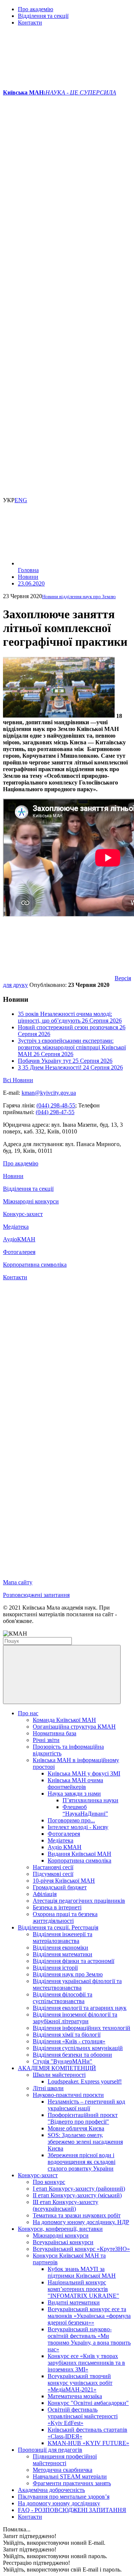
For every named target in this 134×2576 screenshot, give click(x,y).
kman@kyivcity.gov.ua (49, 1093)
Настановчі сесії (53, 1867)
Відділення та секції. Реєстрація (58, 1927)
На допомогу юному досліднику (59, 2503)
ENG (21, 500)
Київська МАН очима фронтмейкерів (75, 1783)
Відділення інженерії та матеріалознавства (63, 1937)
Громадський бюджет (60, 1887)
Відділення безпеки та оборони (72, 2055)
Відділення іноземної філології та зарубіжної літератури (75, 2018)
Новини (13, 1176)
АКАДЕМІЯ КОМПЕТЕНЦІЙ (57, 2068)
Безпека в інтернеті (57, 1907)
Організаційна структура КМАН (74, 1727)
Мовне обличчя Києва (76, 2128)
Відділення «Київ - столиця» (69, 2041)
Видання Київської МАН (79, 1854)
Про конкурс (49, 2182)
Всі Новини (18, 1080)
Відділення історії (55, 1968)
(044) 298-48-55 (56, 1105)
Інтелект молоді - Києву (78, 1827)
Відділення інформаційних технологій (82, 2028)
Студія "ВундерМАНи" (63, 2061)
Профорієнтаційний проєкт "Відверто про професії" (83, 2118)
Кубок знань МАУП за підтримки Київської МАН (82, 2272)
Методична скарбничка (63, 2470)
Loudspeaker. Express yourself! (85, 2081)
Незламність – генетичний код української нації (86, 2105)
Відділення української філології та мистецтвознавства (77, 1984)
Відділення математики (63, 1954)
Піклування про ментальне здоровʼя (64, 2497)
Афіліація (45, 1894)
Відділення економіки (60, 1948)
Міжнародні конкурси (31, 1201)
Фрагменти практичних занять (72, 2483)
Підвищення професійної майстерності (65, 2460)
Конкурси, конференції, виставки (60, 2229)
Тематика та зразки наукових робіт (77, 2215)
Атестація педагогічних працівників (79, 1901)
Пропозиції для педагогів (50, 2450)
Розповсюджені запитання (36, 1595)
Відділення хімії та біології (67, 2035)
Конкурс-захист (23, 1214)
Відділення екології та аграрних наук (80, 2008)
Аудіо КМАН (65, 1847)
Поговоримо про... (71, 1820)
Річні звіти (46, 1740)
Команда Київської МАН (64, 1720)
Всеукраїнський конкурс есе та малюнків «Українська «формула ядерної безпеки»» (89, 2316)
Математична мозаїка (75, 2396)
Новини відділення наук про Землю (79, 596)
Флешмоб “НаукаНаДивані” (85, 1810)
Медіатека (16, 1227)
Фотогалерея (19, 1252)
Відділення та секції (43, 16)
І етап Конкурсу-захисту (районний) (79, 2189)
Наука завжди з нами (74, 1794)
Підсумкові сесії (53, 1874)
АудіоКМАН (19, 1239)
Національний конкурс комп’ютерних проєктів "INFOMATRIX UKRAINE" (83, 2289)
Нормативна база (55, 1733)
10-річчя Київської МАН (64, 1881)
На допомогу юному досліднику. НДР (81, 2222)
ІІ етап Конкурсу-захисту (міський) (77, 2195)
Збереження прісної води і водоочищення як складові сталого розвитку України (82, 2162)
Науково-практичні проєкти (68, 2095)
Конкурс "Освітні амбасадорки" (88, 2403)
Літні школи (48, 2088)
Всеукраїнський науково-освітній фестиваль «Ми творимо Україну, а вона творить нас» (89, 2339)
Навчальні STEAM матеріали (70, 2476)
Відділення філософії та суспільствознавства (63, 1998)
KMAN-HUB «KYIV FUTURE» (88, 2443)
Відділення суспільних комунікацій (78, 2048)
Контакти (30, 23)
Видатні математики (74, 2302)
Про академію (36, 9)
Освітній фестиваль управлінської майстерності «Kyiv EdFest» (83, 2416)
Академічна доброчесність (51, 2490)
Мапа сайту (18, 1582)
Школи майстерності (59, 2075)
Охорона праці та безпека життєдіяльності (65, 1917)
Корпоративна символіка (35, 1265)
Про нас (28, 1713)
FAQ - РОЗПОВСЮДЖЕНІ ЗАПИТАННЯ (72, 2510)
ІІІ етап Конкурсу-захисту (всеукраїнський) (66, 2205)
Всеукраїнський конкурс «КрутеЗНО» (81, 2249)
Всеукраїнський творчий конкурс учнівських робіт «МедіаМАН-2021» (80, 2383)
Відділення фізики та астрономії (74, 1961)
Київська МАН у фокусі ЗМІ (84, 1773)
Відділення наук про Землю (68, 1974)
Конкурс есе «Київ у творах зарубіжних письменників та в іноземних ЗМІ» (86, 2363)
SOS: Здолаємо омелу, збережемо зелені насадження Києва (85, 2142)
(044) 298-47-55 (55, 1112)
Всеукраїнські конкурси (63, 2242)
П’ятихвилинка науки (90, 1800)
